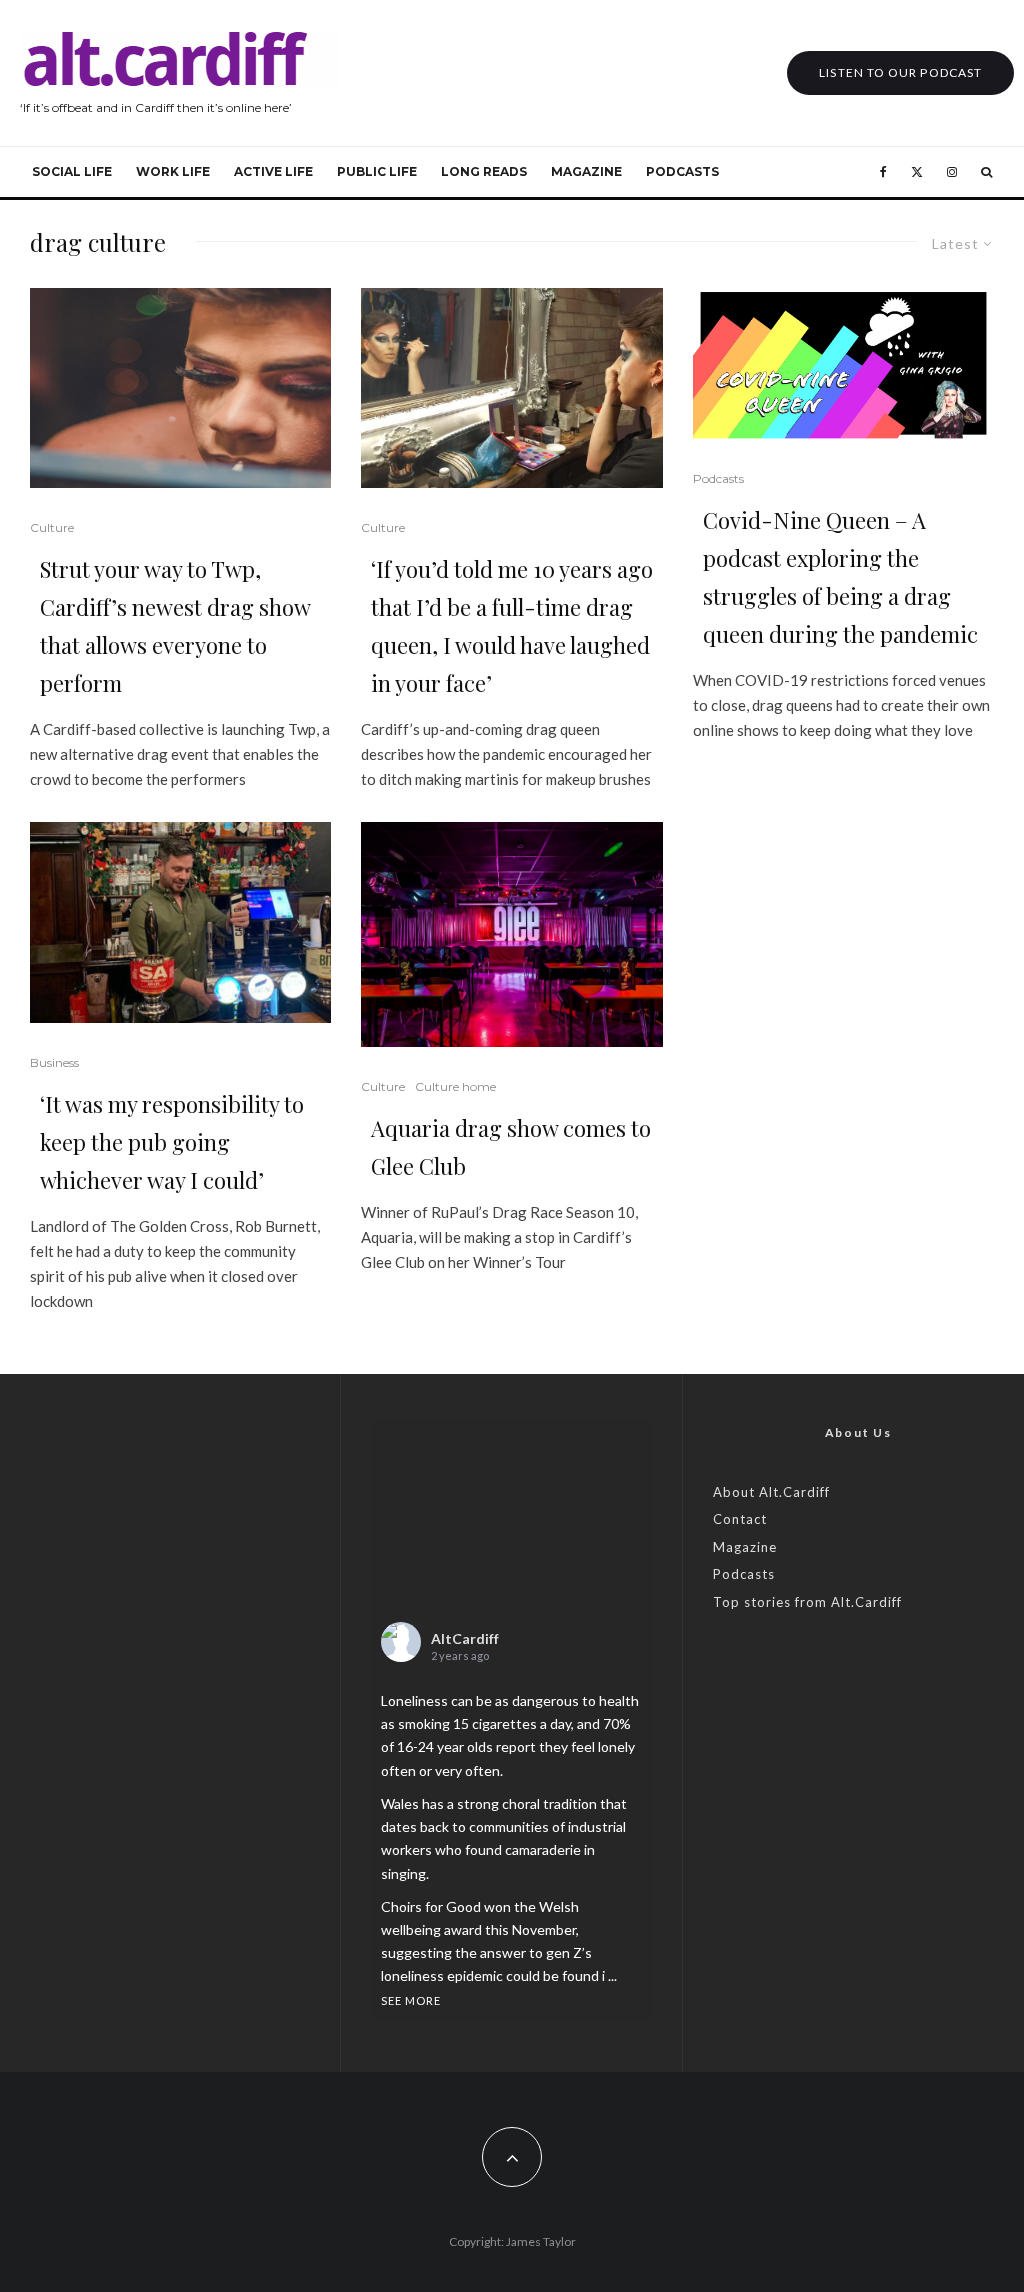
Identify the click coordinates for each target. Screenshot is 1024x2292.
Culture (52, 527)
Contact (740, 1519)
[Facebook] (883, 172)
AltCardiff (465, 1638)
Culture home (455, 1086)
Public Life (377, 171)
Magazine (586, 171)
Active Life (273, 171)
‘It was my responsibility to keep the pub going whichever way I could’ (172, 1142)
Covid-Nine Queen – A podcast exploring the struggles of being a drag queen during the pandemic (840, 577)
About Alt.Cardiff (771, 1492)
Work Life (173, 171)
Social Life (72, 171)
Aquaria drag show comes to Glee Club (511, 1147)
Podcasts (682, 171)
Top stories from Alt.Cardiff (807, 1602)
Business (54, 1062)
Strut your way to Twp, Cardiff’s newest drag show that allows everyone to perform (175, 626)
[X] (917, 172)
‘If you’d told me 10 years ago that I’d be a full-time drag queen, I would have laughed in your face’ (512, 626)
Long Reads (484, 171)
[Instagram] (952, 172)
